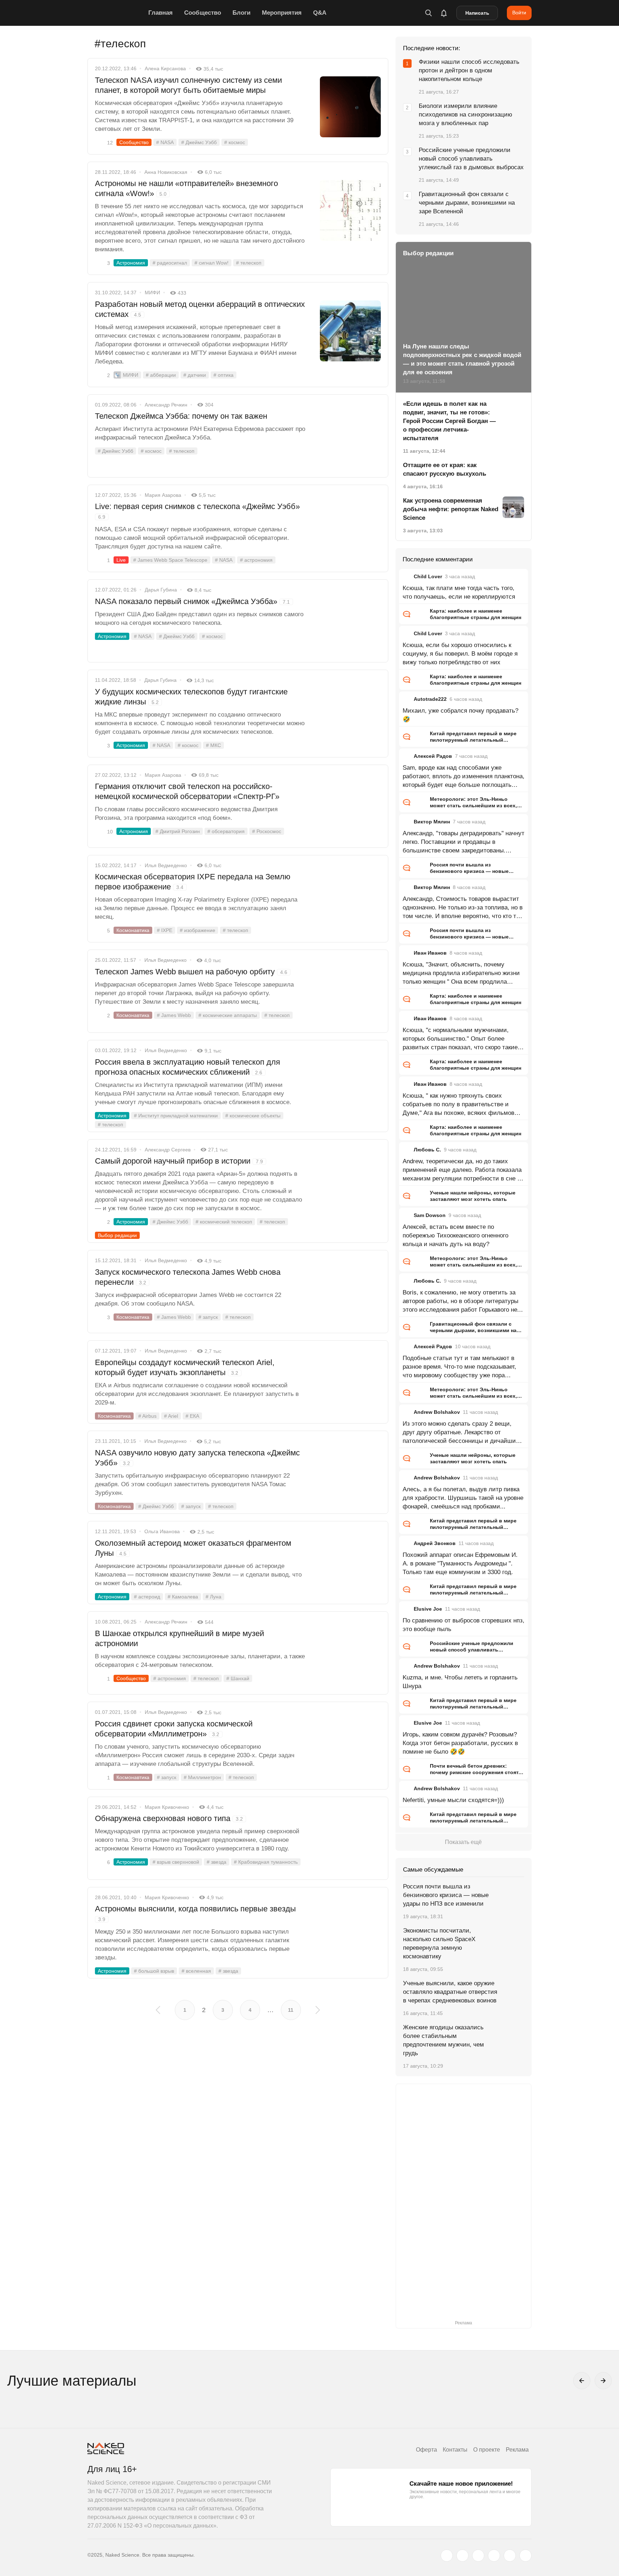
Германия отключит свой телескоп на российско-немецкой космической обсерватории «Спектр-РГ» (187, 791)
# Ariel (171, 1416)
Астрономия (131, 263)
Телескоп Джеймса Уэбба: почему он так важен (181, 416)
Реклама (517, 2450)
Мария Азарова (163, 495)
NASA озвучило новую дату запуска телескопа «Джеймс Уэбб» (197, 1458)
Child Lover (428, 576)
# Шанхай (238, 1678)
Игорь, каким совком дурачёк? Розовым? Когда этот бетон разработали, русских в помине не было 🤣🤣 (460, 1743)
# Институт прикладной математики (176, 1116)
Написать (477, 13)
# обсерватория (226, 831)
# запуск (208, 1317)
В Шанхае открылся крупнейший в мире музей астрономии (179, 1638)
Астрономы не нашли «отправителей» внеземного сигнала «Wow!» (186, 188)
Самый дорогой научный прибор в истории (179, 1161)
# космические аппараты (228, 1015)
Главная (160, 13)
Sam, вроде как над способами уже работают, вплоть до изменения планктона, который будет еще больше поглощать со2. (464, 777)
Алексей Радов (433, 756)
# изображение (198, 930)
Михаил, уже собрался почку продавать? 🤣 (460, 715)
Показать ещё (463, 1842)
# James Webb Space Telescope (170, 560)
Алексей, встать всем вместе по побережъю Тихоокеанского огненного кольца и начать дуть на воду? (455, 1235)
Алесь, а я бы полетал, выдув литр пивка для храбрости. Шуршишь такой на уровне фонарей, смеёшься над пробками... (463, 1498)
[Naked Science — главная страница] (116, 13)
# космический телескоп (224, 1222)
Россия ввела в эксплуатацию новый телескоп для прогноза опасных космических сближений (188, 1067)
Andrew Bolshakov (437, 1412)
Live (121, 560)
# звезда (217, 1862)
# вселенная (196, 1971)
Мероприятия (282, 13)
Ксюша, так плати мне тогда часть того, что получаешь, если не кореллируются (459, 592)
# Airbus (147, 1416)
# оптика (224, 375)
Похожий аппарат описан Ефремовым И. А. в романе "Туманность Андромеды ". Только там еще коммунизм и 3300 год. (460, 1563)
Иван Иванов (430, 953)
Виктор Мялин (432, 822)
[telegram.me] (510, 2556)
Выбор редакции (117, 1235)
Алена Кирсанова (165, 68)
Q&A (320, 13)
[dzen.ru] (494, 2556)
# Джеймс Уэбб (199, 142)
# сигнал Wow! (212, 263)
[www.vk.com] (462, 2556)
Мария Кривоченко (167, 1807)
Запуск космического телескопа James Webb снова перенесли (188, 1277)
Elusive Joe (428, 1609)
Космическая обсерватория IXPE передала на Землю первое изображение (193, 882)
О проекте (487, 2450)
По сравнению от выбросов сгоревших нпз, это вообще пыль (464, 1625)
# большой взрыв (154, 1971)
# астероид (147, 1597)
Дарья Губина (161, 590)
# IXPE (165, 930)
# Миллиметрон (202, 1777)
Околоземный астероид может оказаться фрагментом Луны (193, 1548)
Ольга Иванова (162, 1531)
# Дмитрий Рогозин (178, 831)
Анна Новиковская (166, 172)
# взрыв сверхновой (176, 1862)
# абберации (161, 375)
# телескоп (249, 263)
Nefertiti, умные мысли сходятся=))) (453, 1800)
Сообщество (203, 13)
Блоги (241, 13)
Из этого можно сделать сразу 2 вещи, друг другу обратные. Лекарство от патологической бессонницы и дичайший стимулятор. (461, 1433)
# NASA (165, 142)
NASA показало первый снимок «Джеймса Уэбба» (192, 601)
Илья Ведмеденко (166, 865)
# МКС (213, 745)
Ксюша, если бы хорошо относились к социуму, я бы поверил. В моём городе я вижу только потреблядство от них (460, 654)
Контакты (455, 2450)
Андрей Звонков (435, 1543)
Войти (519, 13)
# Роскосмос (267, 831)
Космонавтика (133, 930)
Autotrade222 (430, 699)
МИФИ (152, 293)
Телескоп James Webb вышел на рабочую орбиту (191, 972)
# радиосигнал (170, 263)
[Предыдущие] (582, 2381)
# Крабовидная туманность (266, 1862)
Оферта (426, 2450)
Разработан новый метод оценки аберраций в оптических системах (200, 309)
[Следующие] (603, 2381)
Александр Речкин (166, 405)
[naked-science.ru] (526, 2556)
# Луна (213, 1597)
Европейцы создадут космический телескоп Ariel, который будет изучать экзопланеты (185, 1367)
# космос (235, 142)
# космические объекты (253, 1116)
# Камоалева (183, 1597)
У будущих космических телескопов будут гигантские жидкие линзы (191, 697)
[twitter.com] (447, 2556)
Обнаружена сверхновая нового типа (169, 1818)
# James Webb (174, 1015)
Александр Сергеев (168, 1150)
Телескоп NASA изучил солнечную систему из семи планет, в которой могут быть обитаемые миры (188, 85)
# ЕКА (192, 1416)
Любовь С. (427, 1150)
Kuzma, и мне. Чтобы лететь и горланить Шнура (460, 1682)
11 (291, 2010)
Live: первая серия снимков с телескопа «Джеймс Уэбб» (197, 511)
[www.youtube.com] (478, 2556)
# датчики (195, 375)
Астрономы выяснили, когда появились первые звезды (195, 1913)
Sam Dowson (430, 1215)
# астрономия (256, 560)
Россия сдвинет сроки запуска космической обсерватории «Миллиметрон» (174, 1729)
